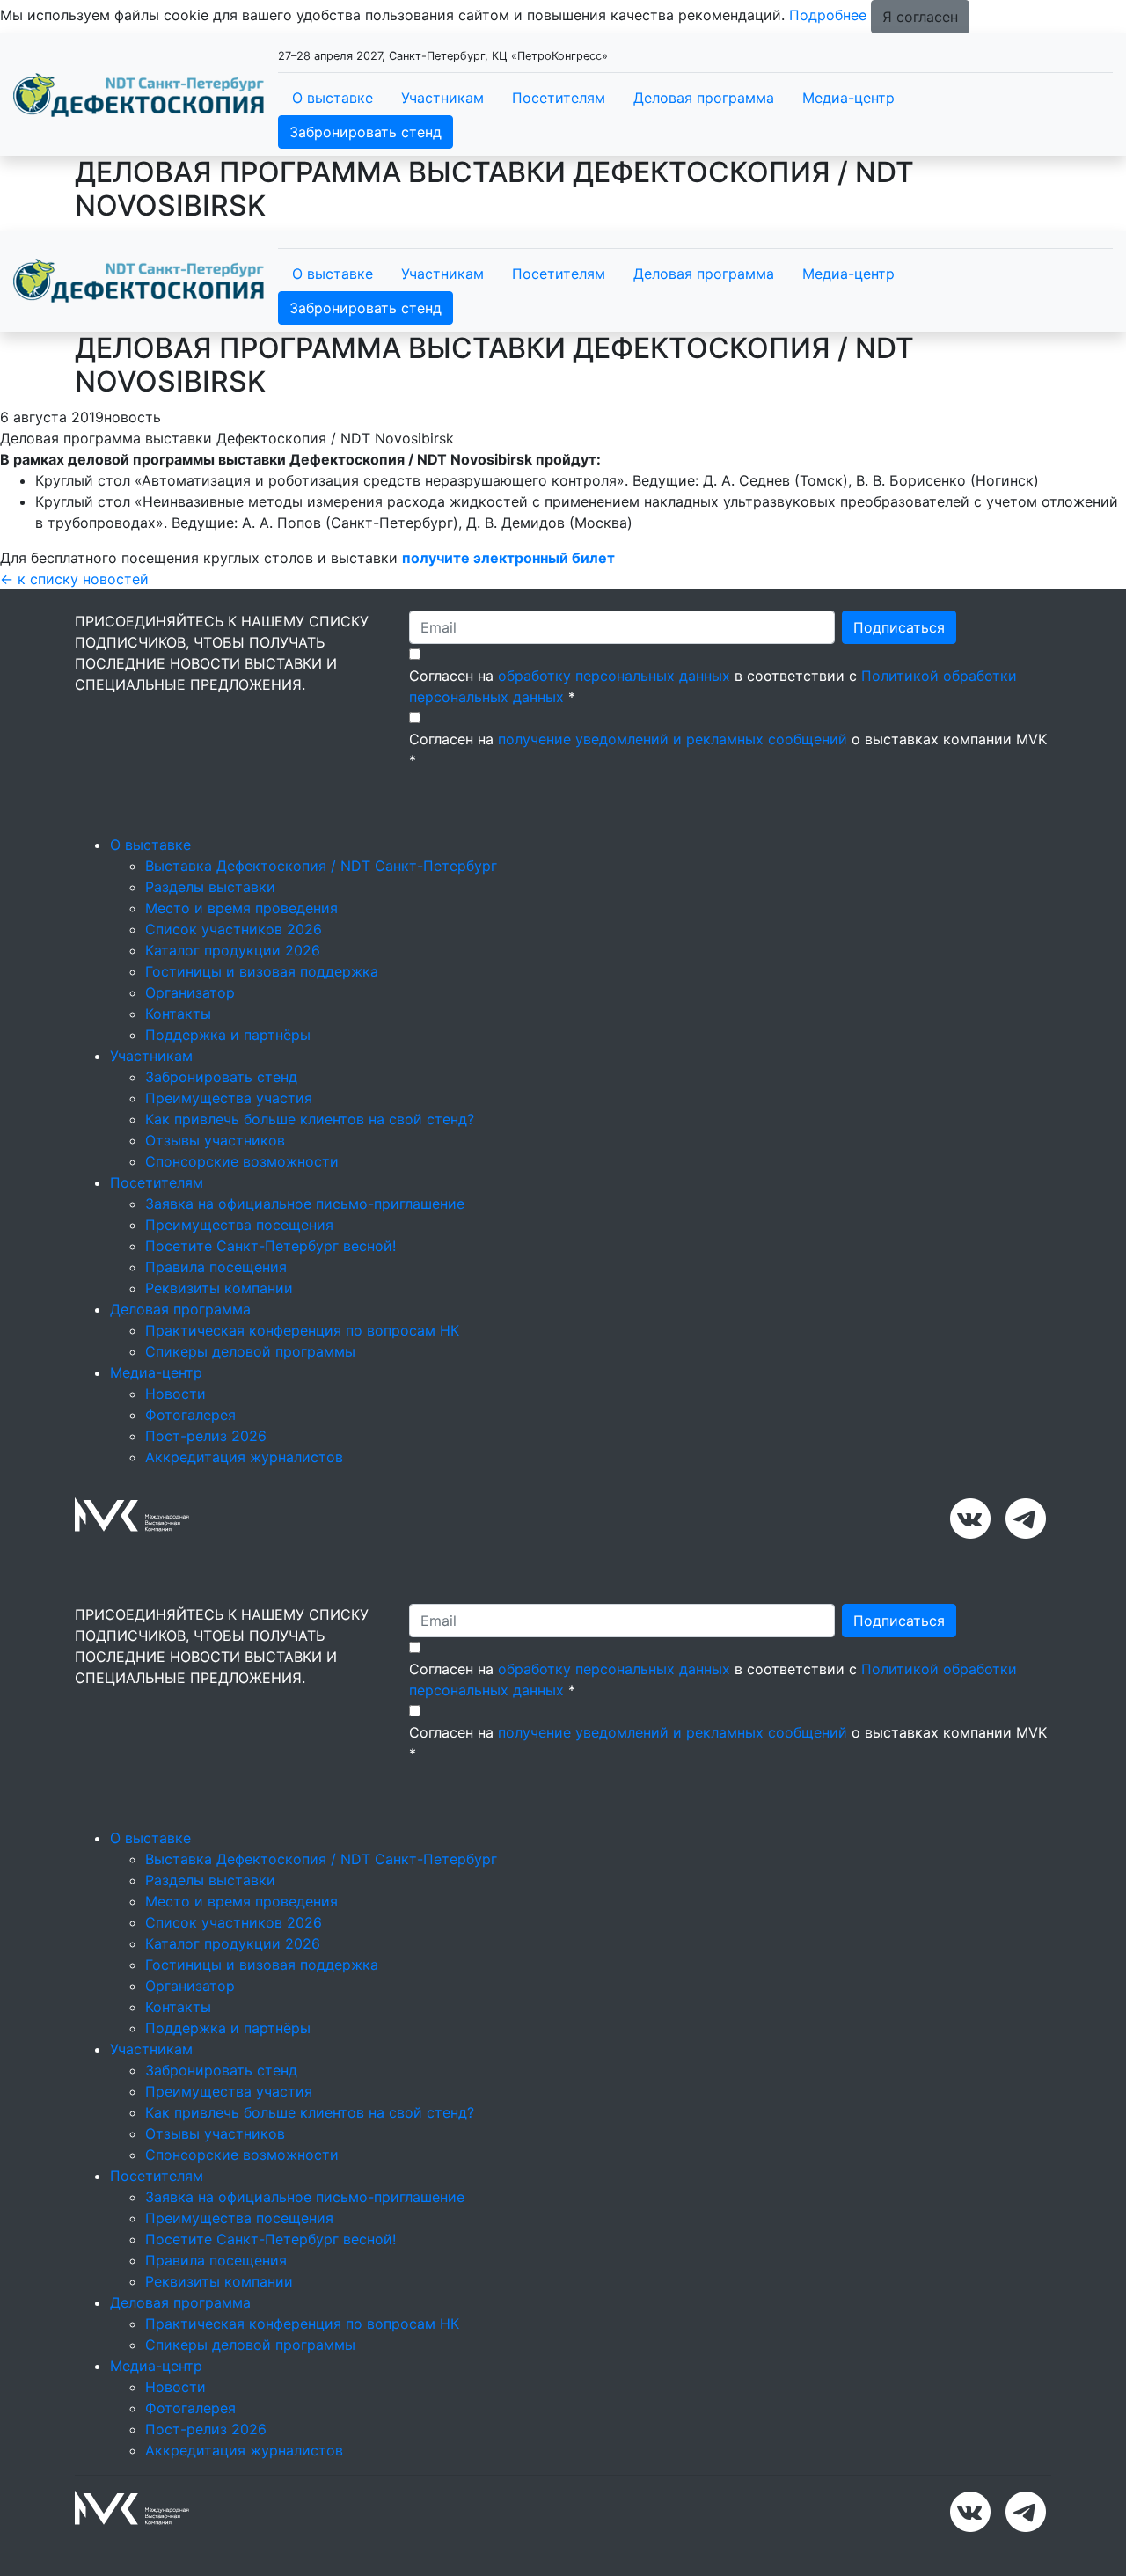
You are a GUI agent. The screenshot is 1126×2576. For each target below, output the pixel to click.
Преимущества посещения (239, 1225)
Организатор (190, 992)
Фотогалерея (190, 1415)
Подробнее (828, 15)
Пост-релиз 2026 (206, 1436)
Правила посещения (216, 1267)
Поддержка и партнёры (228, 1035)
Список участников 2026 (234, 929)
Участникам (442, 98)
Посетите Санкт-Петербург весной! (271, 1246)
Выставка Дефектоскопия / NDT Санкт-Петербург (321, 866)
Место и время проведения (241, 908)
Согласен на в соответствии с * (713, 686)
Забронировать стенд (366, 132)
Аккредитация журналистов (244, 1457)
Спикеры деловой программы (250, 1351)
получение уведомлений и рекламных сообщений (673, 739)
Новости (175, 1394)
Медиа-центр (848, 98)
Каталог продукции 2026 (233, 950)
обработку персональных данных (614, 676)
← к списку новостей (74, 579)
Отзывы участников (215, 1140)
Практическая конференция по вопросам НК (302, 1330)
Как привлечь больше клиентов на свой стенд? (310, 1119)
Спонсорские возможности (242, 1161)
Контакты (178, 1014)
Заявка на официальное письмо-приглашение (305, 1204)
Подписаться (899, 627)
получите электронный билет (510, 558)
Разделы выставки (210, 887)
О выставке (333, 98)
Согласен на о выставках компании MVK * (728, 750)
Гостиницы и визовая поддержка (262, 971)
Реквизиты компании (219, 1288)
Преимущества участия (229, 1098)
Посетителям (559, 98)
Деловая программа (704, 98)
